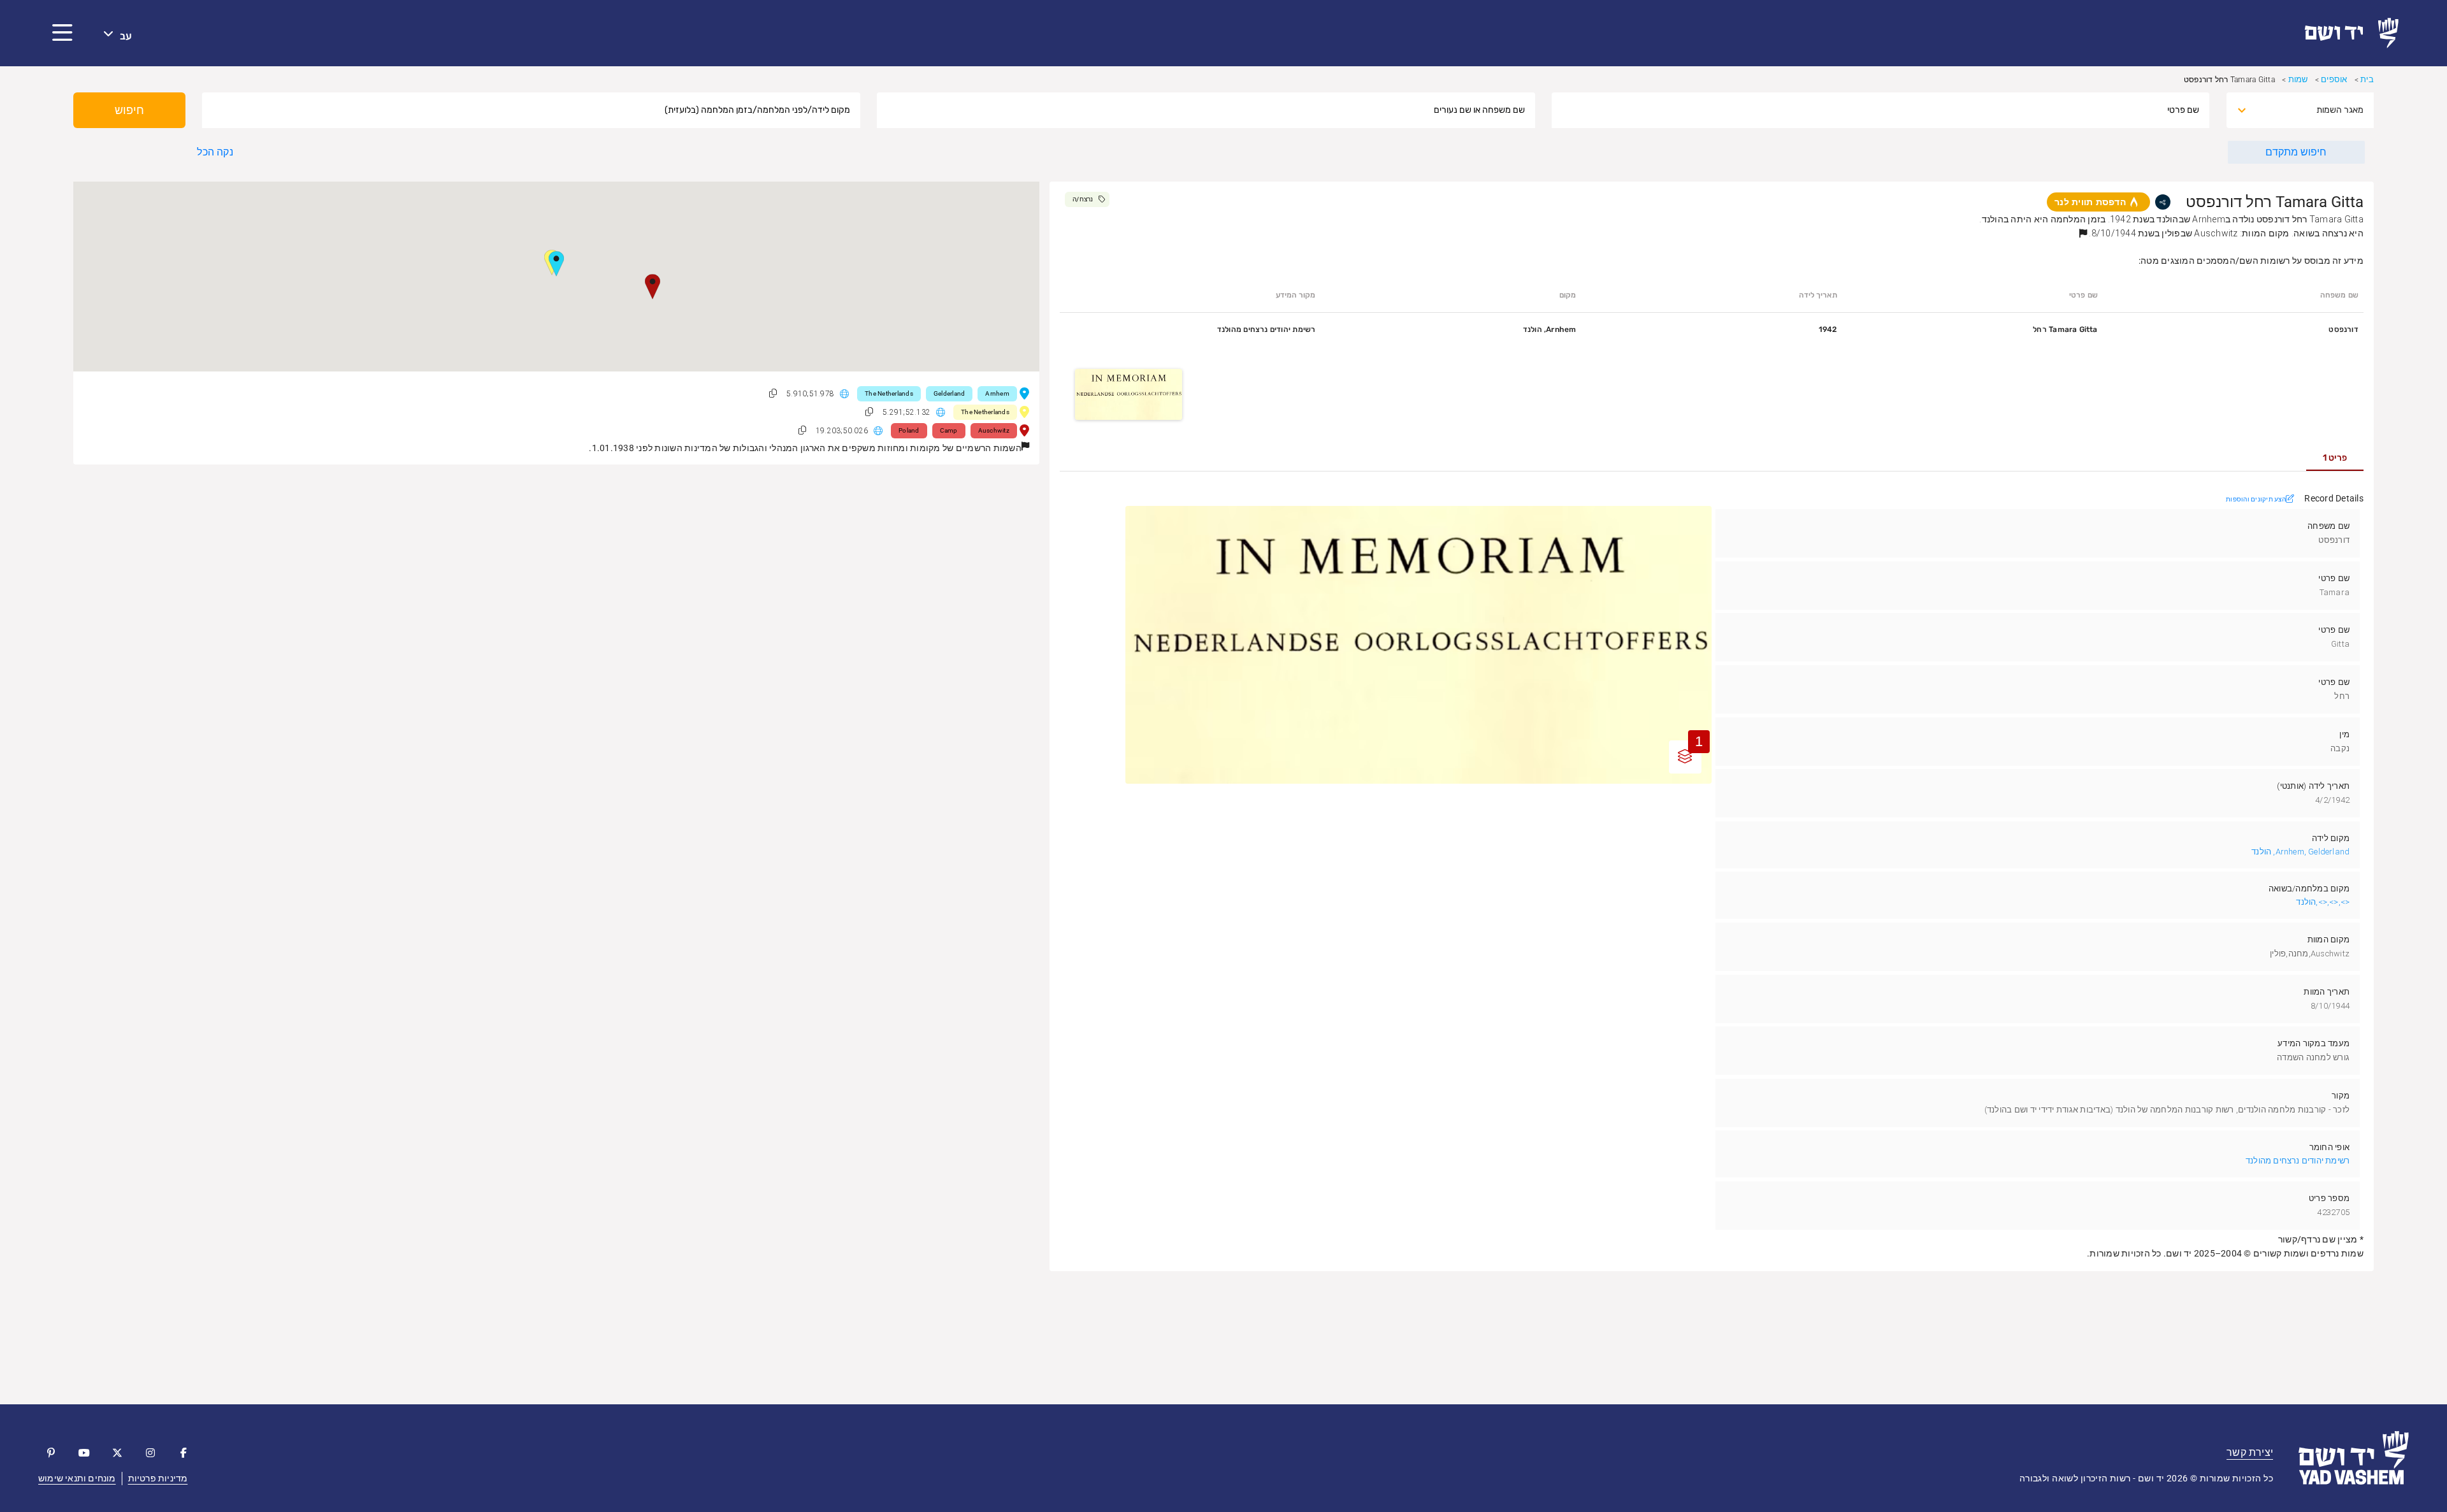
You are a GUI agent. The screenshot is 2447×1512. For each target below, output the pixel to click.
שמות (2298, 79)
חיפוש (129, 110)
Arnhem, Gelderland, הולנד (2300, 852)
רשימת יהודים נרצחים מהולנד (2298, 1161)
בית (2367, 79)
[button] (62, 33)
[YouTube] (84, 1453)
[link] (2357, 33)
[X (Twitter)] (117, 1453)
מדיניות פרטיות (158, 1478)
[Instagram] (150, 1453)
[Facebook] (184, 1453)
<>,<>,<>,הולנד (2323, 902)
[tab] (2335, 458)
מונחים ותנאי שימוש (77, 1478)
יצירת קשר (2250, 1452)
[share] (2163, 202)
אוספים (2334, 79)
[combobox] (2311, 110)
